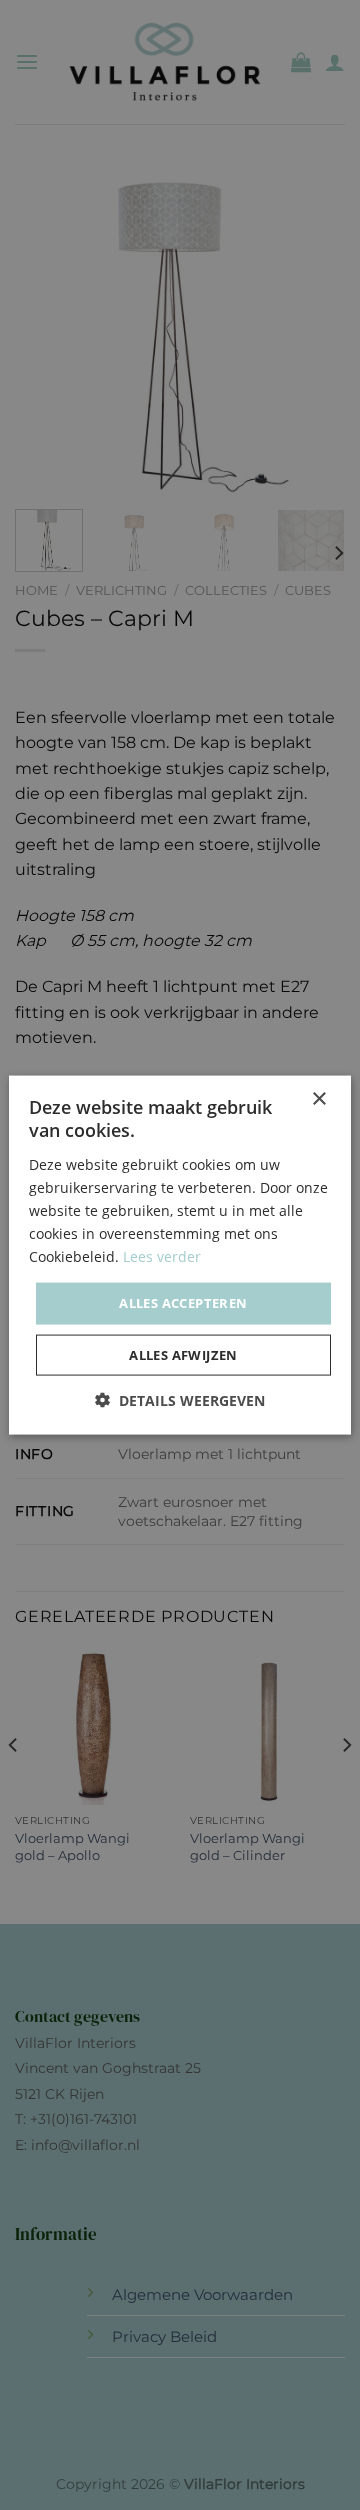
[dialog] (180, 1255)
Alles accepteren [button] (183, 1303)
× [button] (318, 1099)
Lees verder (162, 1256)
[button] (180, 1399)
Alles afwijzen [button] (183, 1354)
